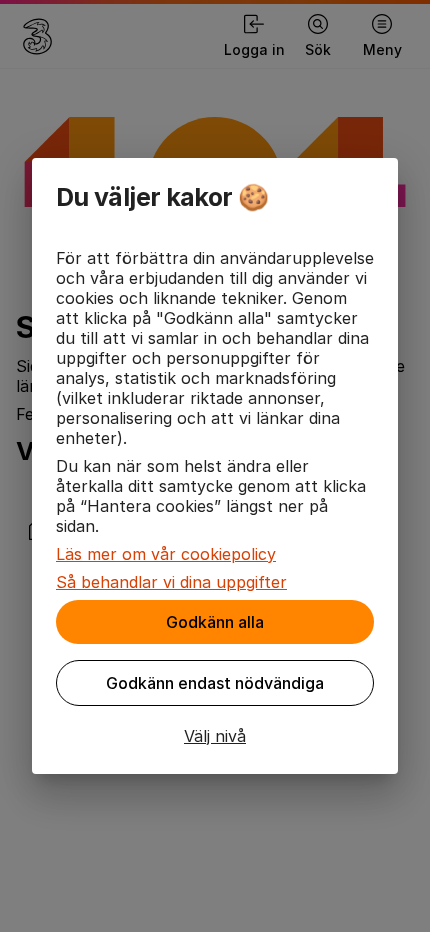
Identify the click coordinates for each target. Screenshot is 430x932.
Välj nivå (215, 736)
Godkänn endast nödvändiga (215, 683)
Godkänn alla (215, 622)
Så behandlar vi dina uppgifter (171, 582)
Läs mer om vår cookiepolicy (166, 554)
